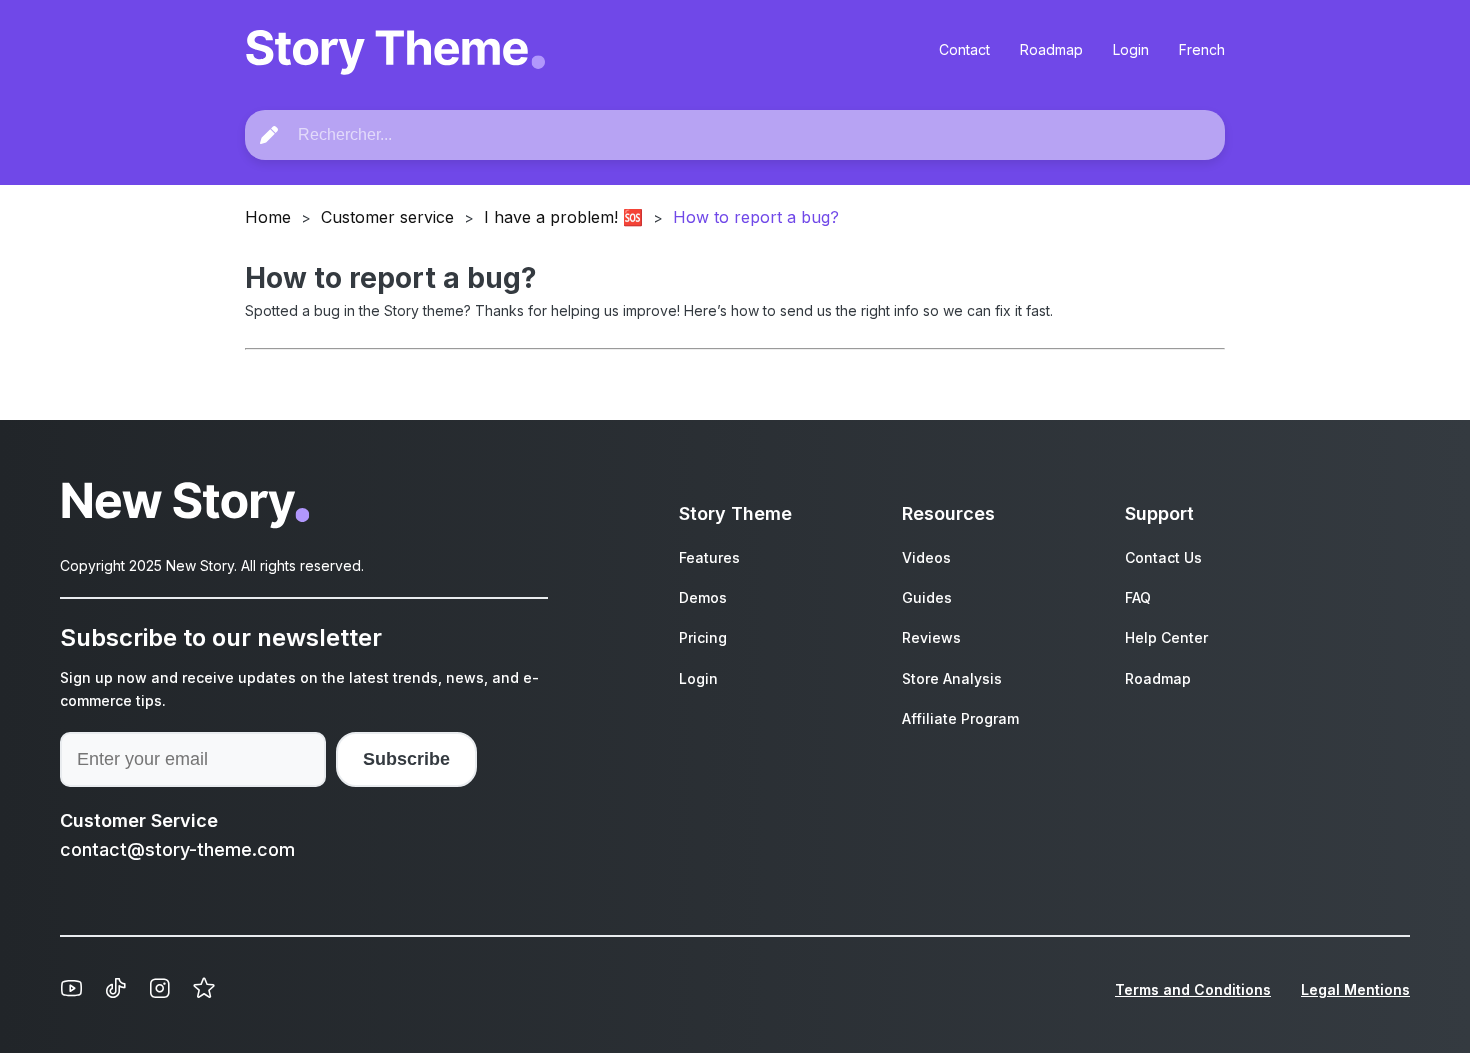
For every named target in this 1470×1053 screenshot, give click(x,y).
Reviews (931, 637)
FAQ (1138, 597)
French (1202, 49)
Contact (964, 49)
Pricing (703, 637)
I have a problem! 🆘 (563, 217)
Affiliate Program (960, 718)
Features (709, 557)
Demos (703, 597)
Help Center (1166, 637)
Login (1131, 49)
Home (268, 217)
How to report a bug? (756, 217)
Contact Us (1163, 557)
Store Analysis (952, 678)
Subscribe (406, 759)
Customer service (387, 217)
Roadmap (1051, 49)
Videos (926, 557)
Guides (927, 597)
